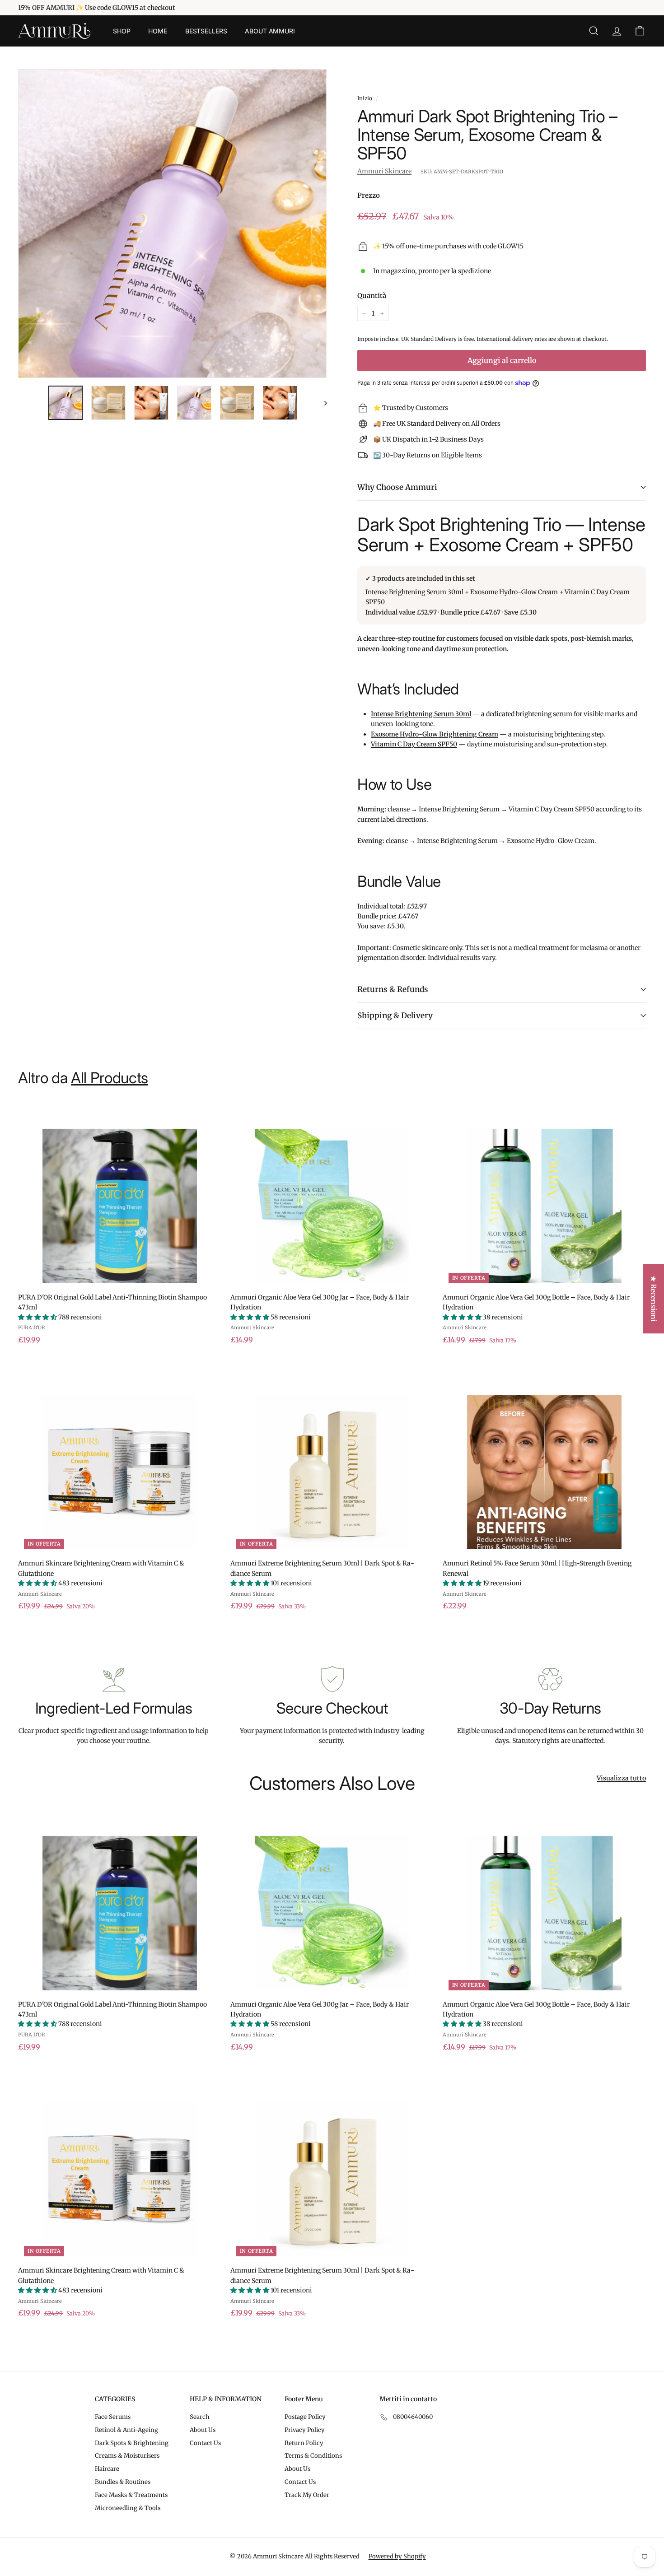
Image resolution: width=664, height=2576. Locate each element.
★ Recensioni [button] (654, 1299)
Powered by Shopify (397, 2556)
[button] (38, 1317)
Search (200, 2417)
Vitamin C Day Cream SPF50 (414, 744)
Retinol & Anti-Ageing (126, 2430)
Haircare (107, 2469)
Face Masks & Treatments (131, 2495)
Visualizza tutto (621, 1778)
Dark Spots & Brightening (132, 2443)
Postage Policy (305, 2417)
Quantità (372, 296)
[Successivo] (321, 403)
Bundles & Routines (123, 2482)
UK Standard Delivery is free (437, 339)
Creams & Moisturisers (127, 2456)
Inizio (365, 98)
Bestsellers (206, 31)
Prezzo (369, 195)
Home (157, 31)
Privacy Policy (305, 2430)
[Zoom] (173, 224)
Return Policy (304, 2443)
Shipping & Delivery (395, 1015)
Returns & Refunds (393, 989)
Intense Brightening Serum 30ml (421, 714)
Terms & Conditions (313, 2456)
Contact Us (205, 2443)
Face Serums (113, 2417)
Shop (122, 31)
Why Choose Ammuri (397, 487)
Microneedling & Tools (128, 2508)
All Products (110, 1078)
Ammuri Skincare (384, 171)
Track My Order (307, 2495)
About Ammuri (270, 31)
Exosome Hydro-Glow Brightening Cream (435, 734)
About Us (203, 2430)
